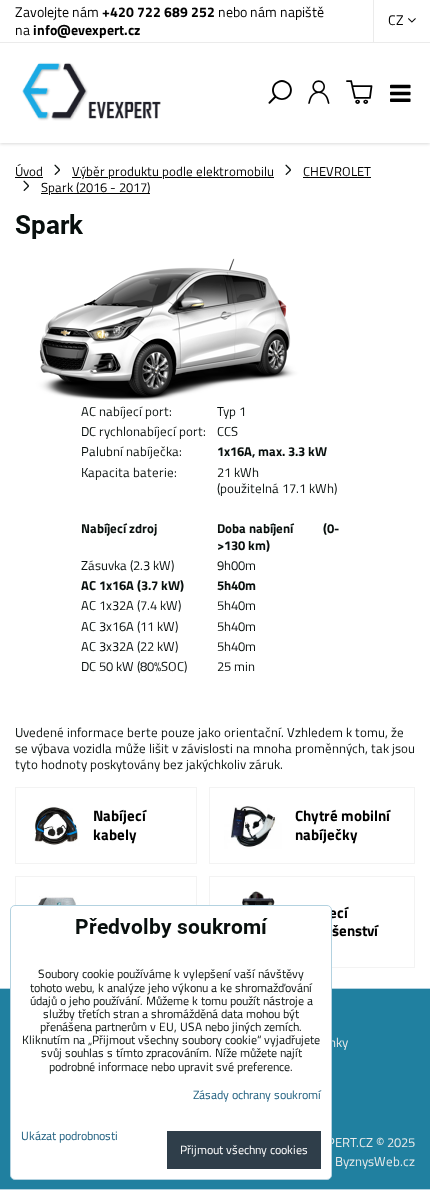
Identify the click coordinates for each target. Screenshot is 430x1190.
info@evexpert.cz (86, 29)
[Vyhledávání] (280, 93)
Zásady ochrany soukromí (257, 1094)
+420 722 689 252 (158, 11)
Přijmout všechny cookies (244, 1149)
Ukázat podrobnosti (69, 1135)
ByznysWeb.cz (375, 1161)
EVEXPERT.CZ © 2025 (356, 1142)
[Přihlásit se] (319, 93)
